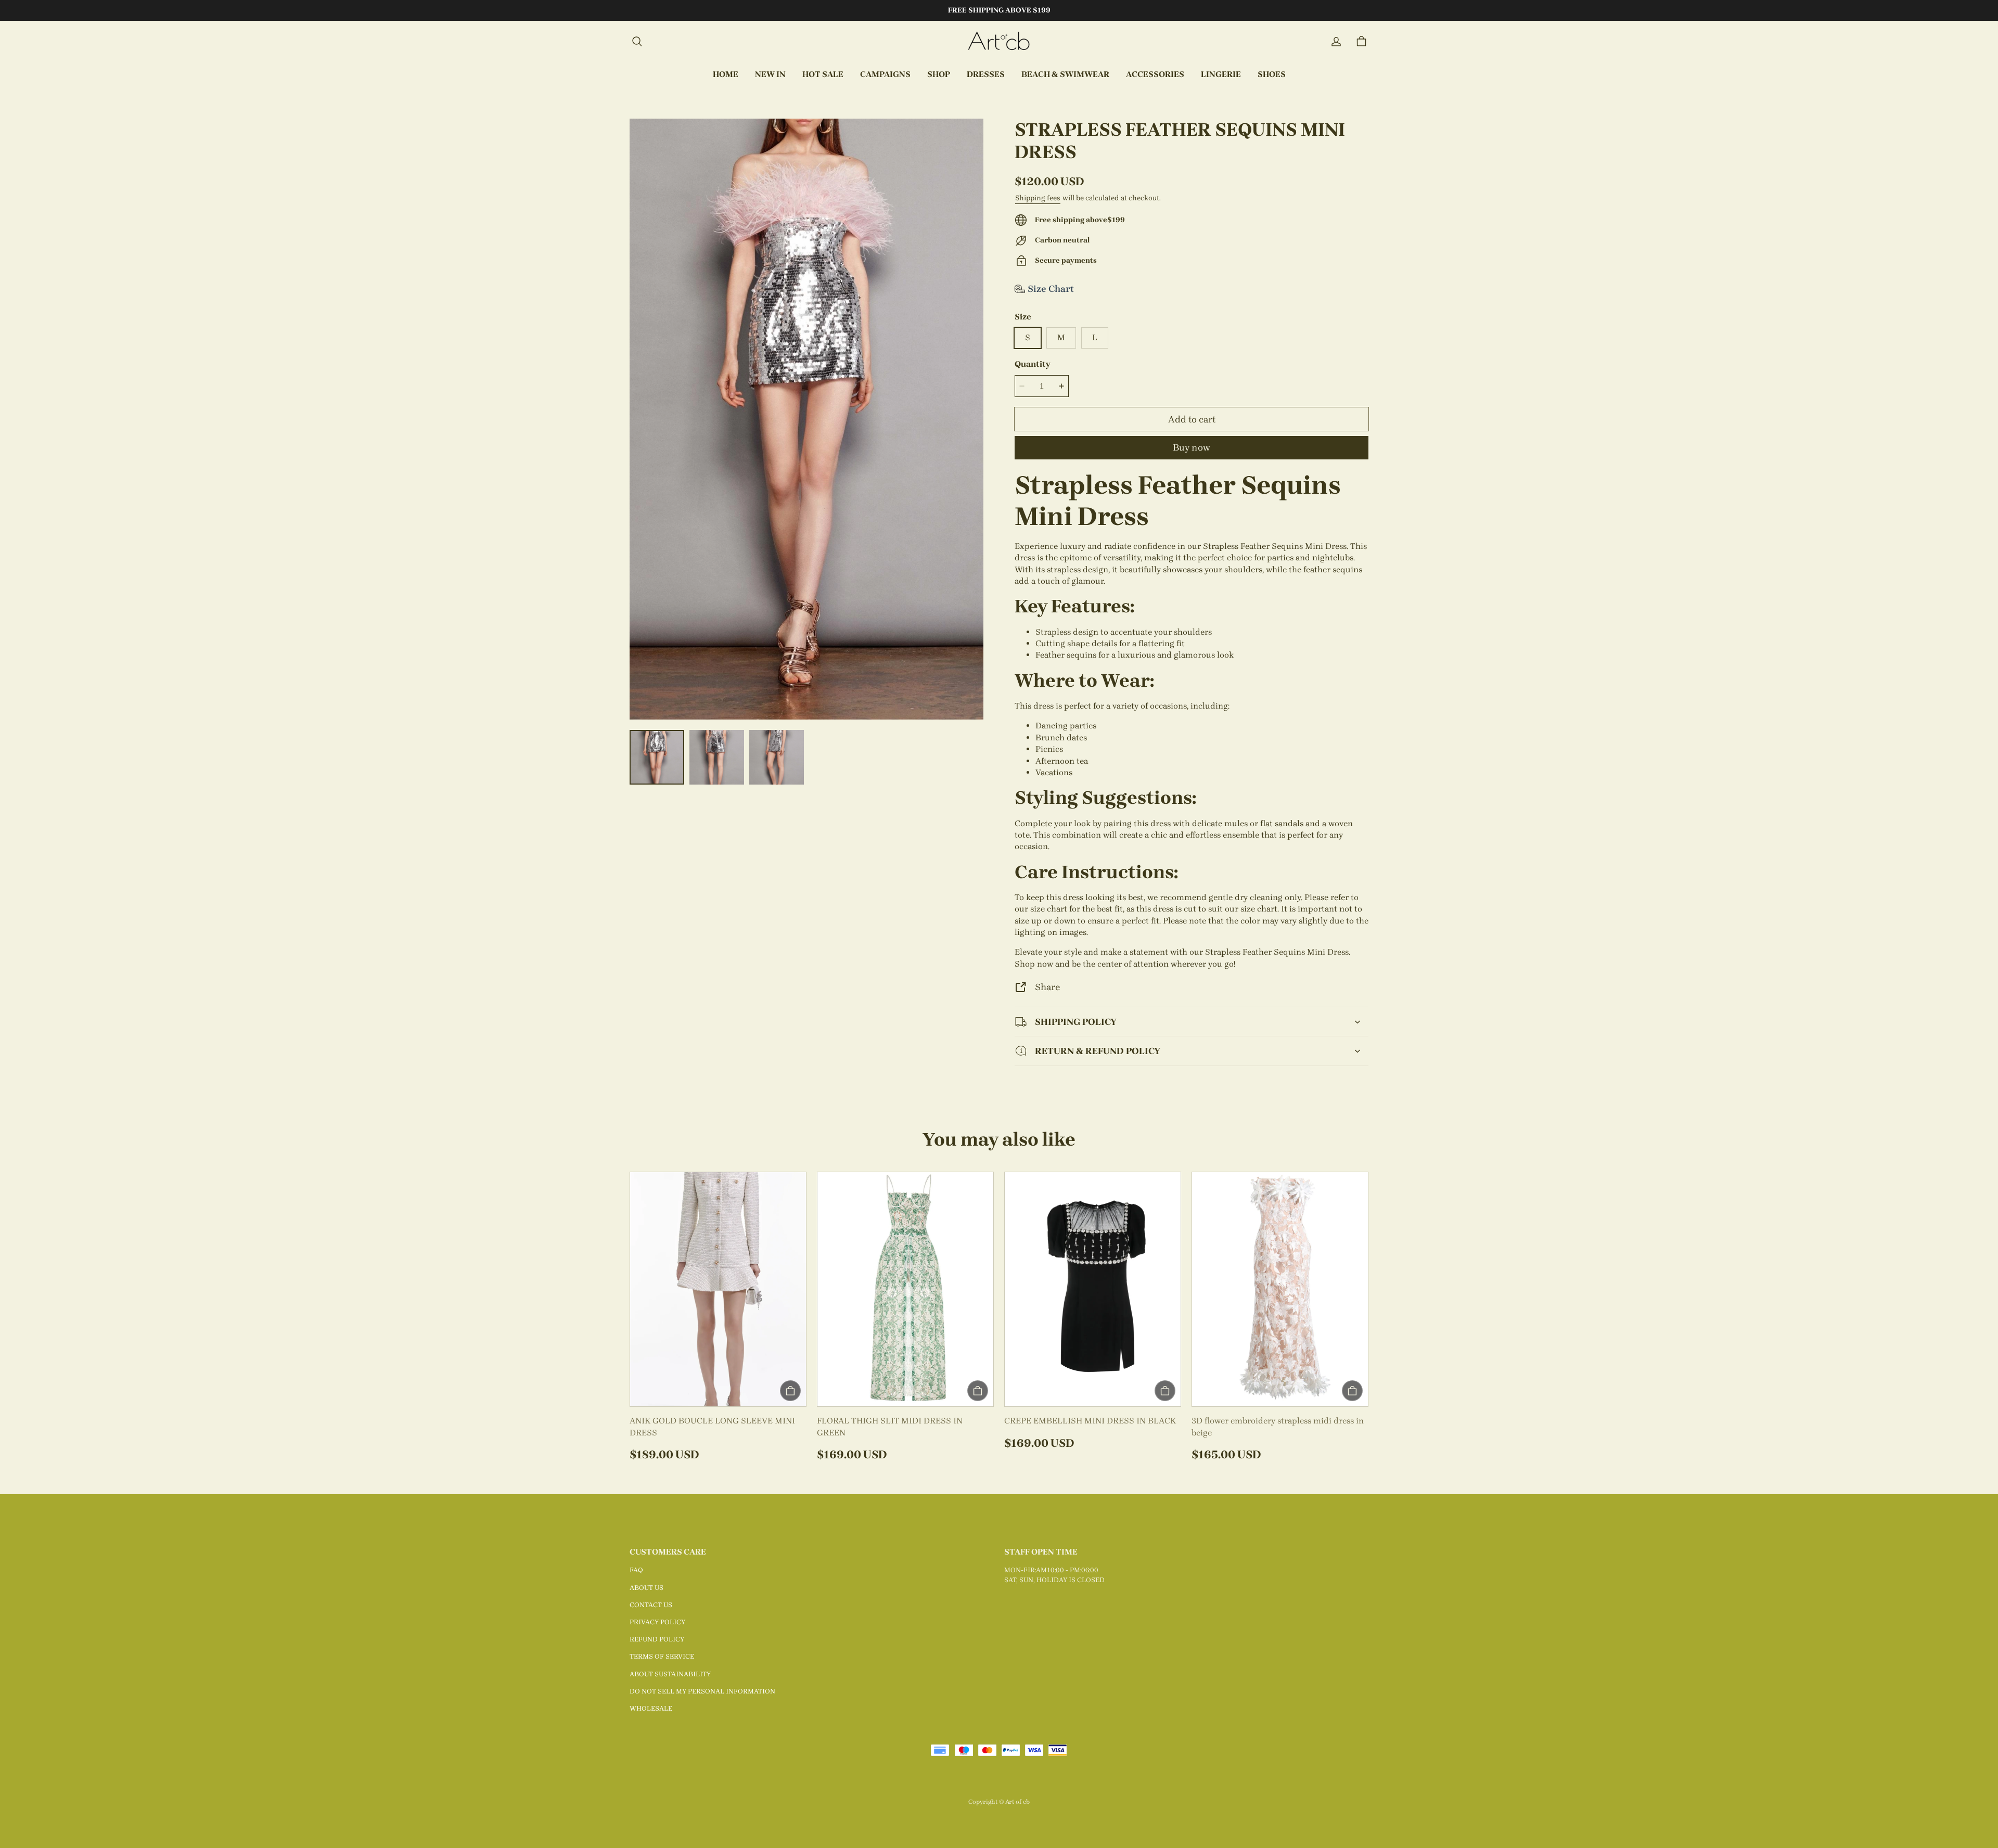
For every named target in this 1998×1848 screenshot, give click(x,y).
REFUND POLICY (657, 1639)
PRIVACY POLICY (657, 1622)
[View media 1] (657, 757)
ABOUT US (646, 1588)
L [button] (1095, 337)
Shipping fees (1038, 198)
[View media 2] (717, 757)
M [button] (1061, 337)
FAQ (636, 1570)
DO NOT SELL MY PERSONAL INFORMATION (702, 1691)
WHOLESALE (651, 1708)
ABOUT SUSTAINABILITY (670, 1674)
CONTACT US (651, 1605)
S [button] (1028, 337)
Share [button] (1047, 987)
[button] (637, 42)
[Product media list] (806, 419)
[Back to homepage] (999, 42)
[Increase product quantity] (1061, 386)
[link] (885, 75)
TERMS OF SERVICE (662, 1656)
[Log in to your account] (1336, 42)
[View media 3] (777, 757)
